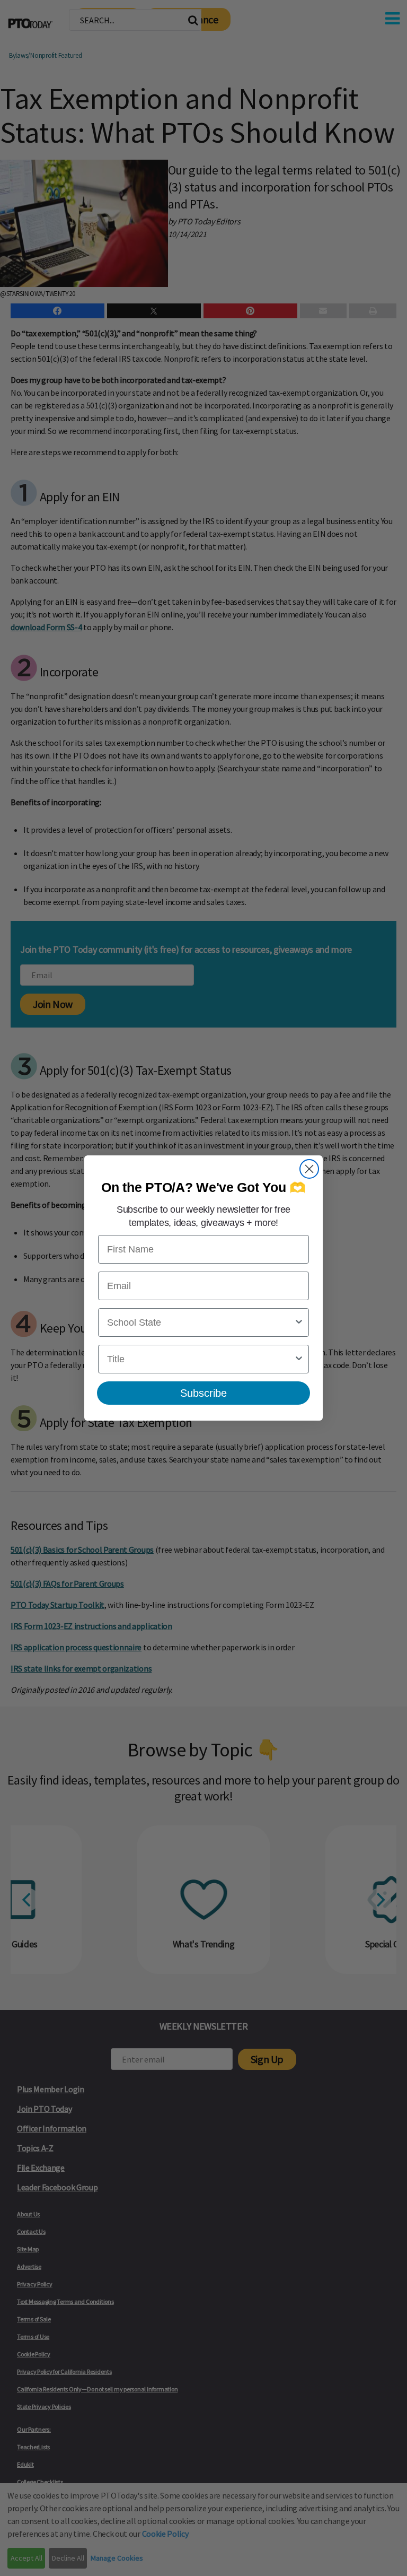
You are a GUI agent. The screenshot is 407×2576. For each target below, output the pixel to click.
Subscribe (203, 1393)
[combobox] (200, 1322)
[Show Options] (299, 1322)
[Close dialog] (309, 1169)
